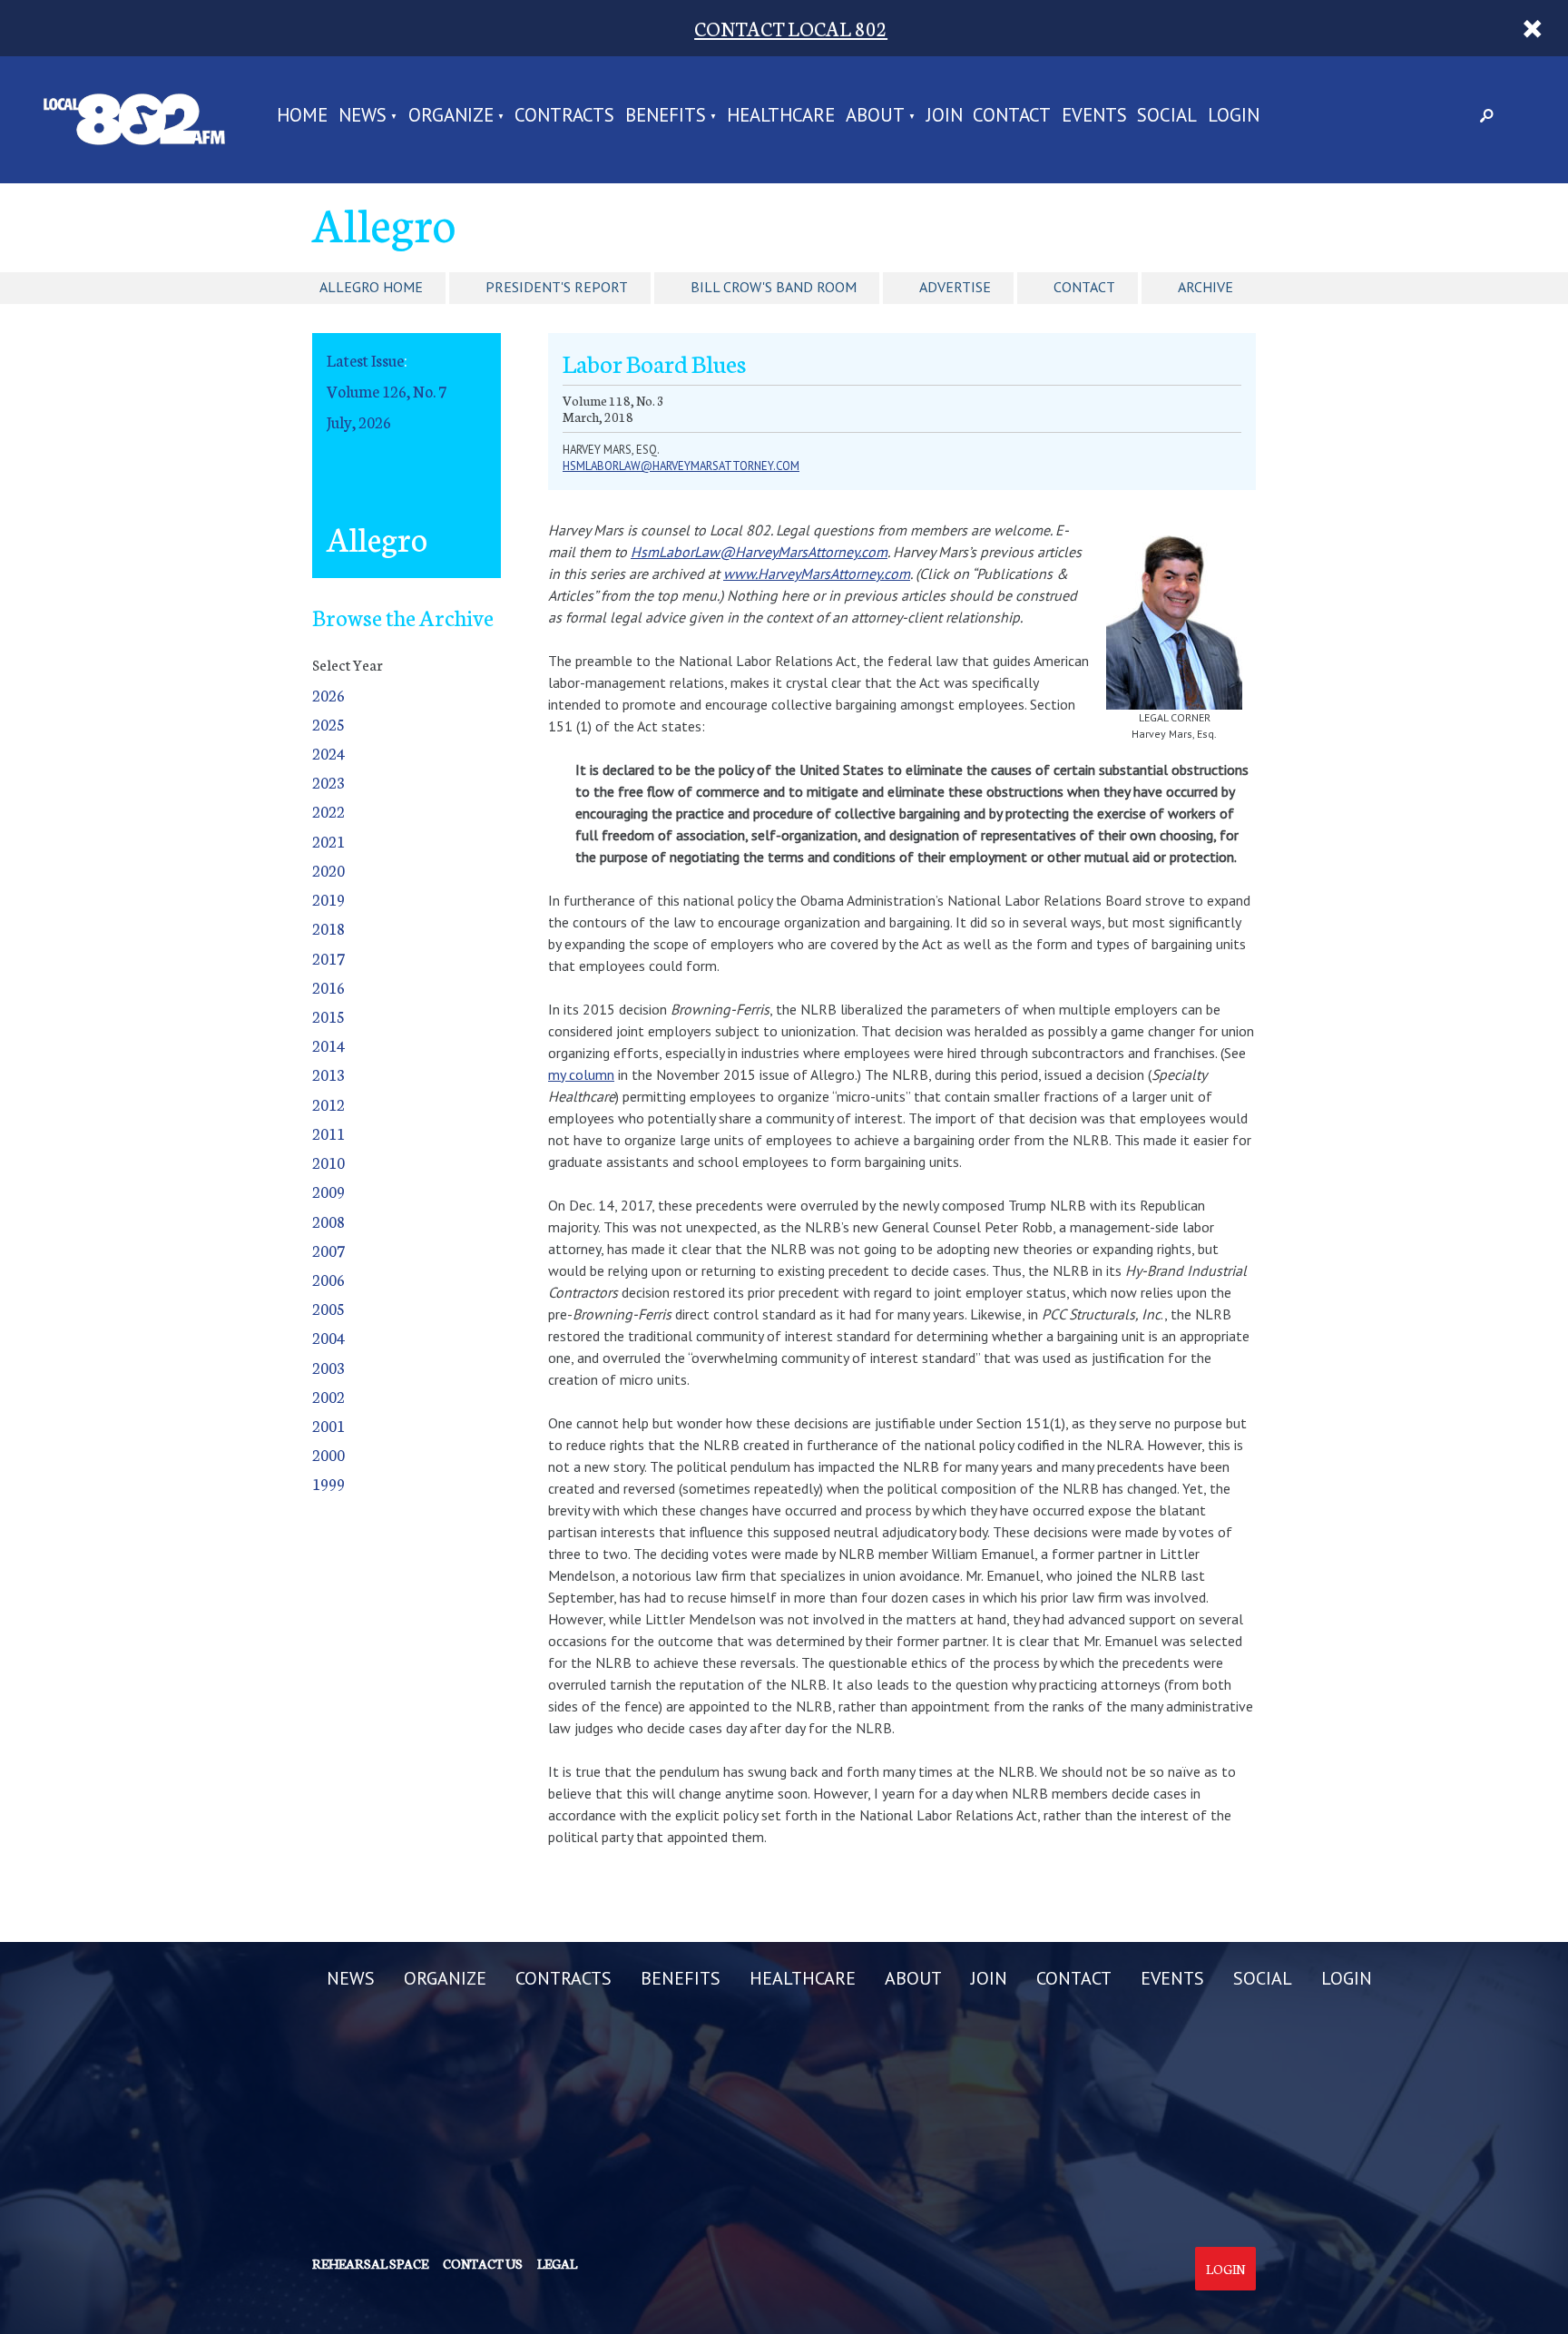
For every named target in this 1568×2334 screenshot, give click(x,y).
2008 (328, 1221)
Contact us (483, 2263)
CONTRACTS (564, 117)
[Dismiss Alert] (1532, 28)
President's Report (557, 287)
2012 (328, 1104)
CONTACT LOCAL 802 (791, 28)
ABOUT (875, 117)
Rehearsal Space (370, 2263)
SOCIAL (1167, 117)
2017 (328, 958)
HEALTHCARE (781, 117)
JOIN (945, 117)
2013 (328, 1074)
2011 (328, 1133)
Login (1225, 2269)
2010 (328, 1162)
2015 (328, 1016)
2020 (328, 870)
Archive (1205, 287)
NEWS (363, 117)
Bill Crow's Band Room (774, 287)
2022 (328, 811)
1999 (328, 1483)
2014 (328, 1045)
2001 (328, 1425)
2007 (328, 1250)
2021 (328, 841)
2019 (328, 899)
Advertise (955, 287)
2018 (328, 928)
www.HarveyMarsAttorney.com (817, 574)
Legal (557, 2263)
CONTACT (1012, 117)
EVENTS (1094, 117)
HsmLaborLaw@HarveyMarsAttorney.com (759, 552)
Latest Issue (365, 360)
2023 (328, 782)
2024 (328, 753)
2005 (328, 1308)
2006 (328, 1279)
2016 (328, 987)
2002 (328, 1396)
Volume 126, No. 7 (387, 391)
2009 (328, 1191)
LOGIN (1234, 117)
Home (302, 117)
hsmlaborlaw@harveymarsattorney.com (681, 466)
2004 (328, 1337)
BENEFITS (666, 117)
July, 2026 (359, 422)
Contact (1084, 287)
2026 (328, 695)
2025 (328, 724)
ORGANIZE (451, 117)
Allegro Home (371, 287)
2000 (328, 1454)
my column (581, 1074)
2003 (328, 1367)
